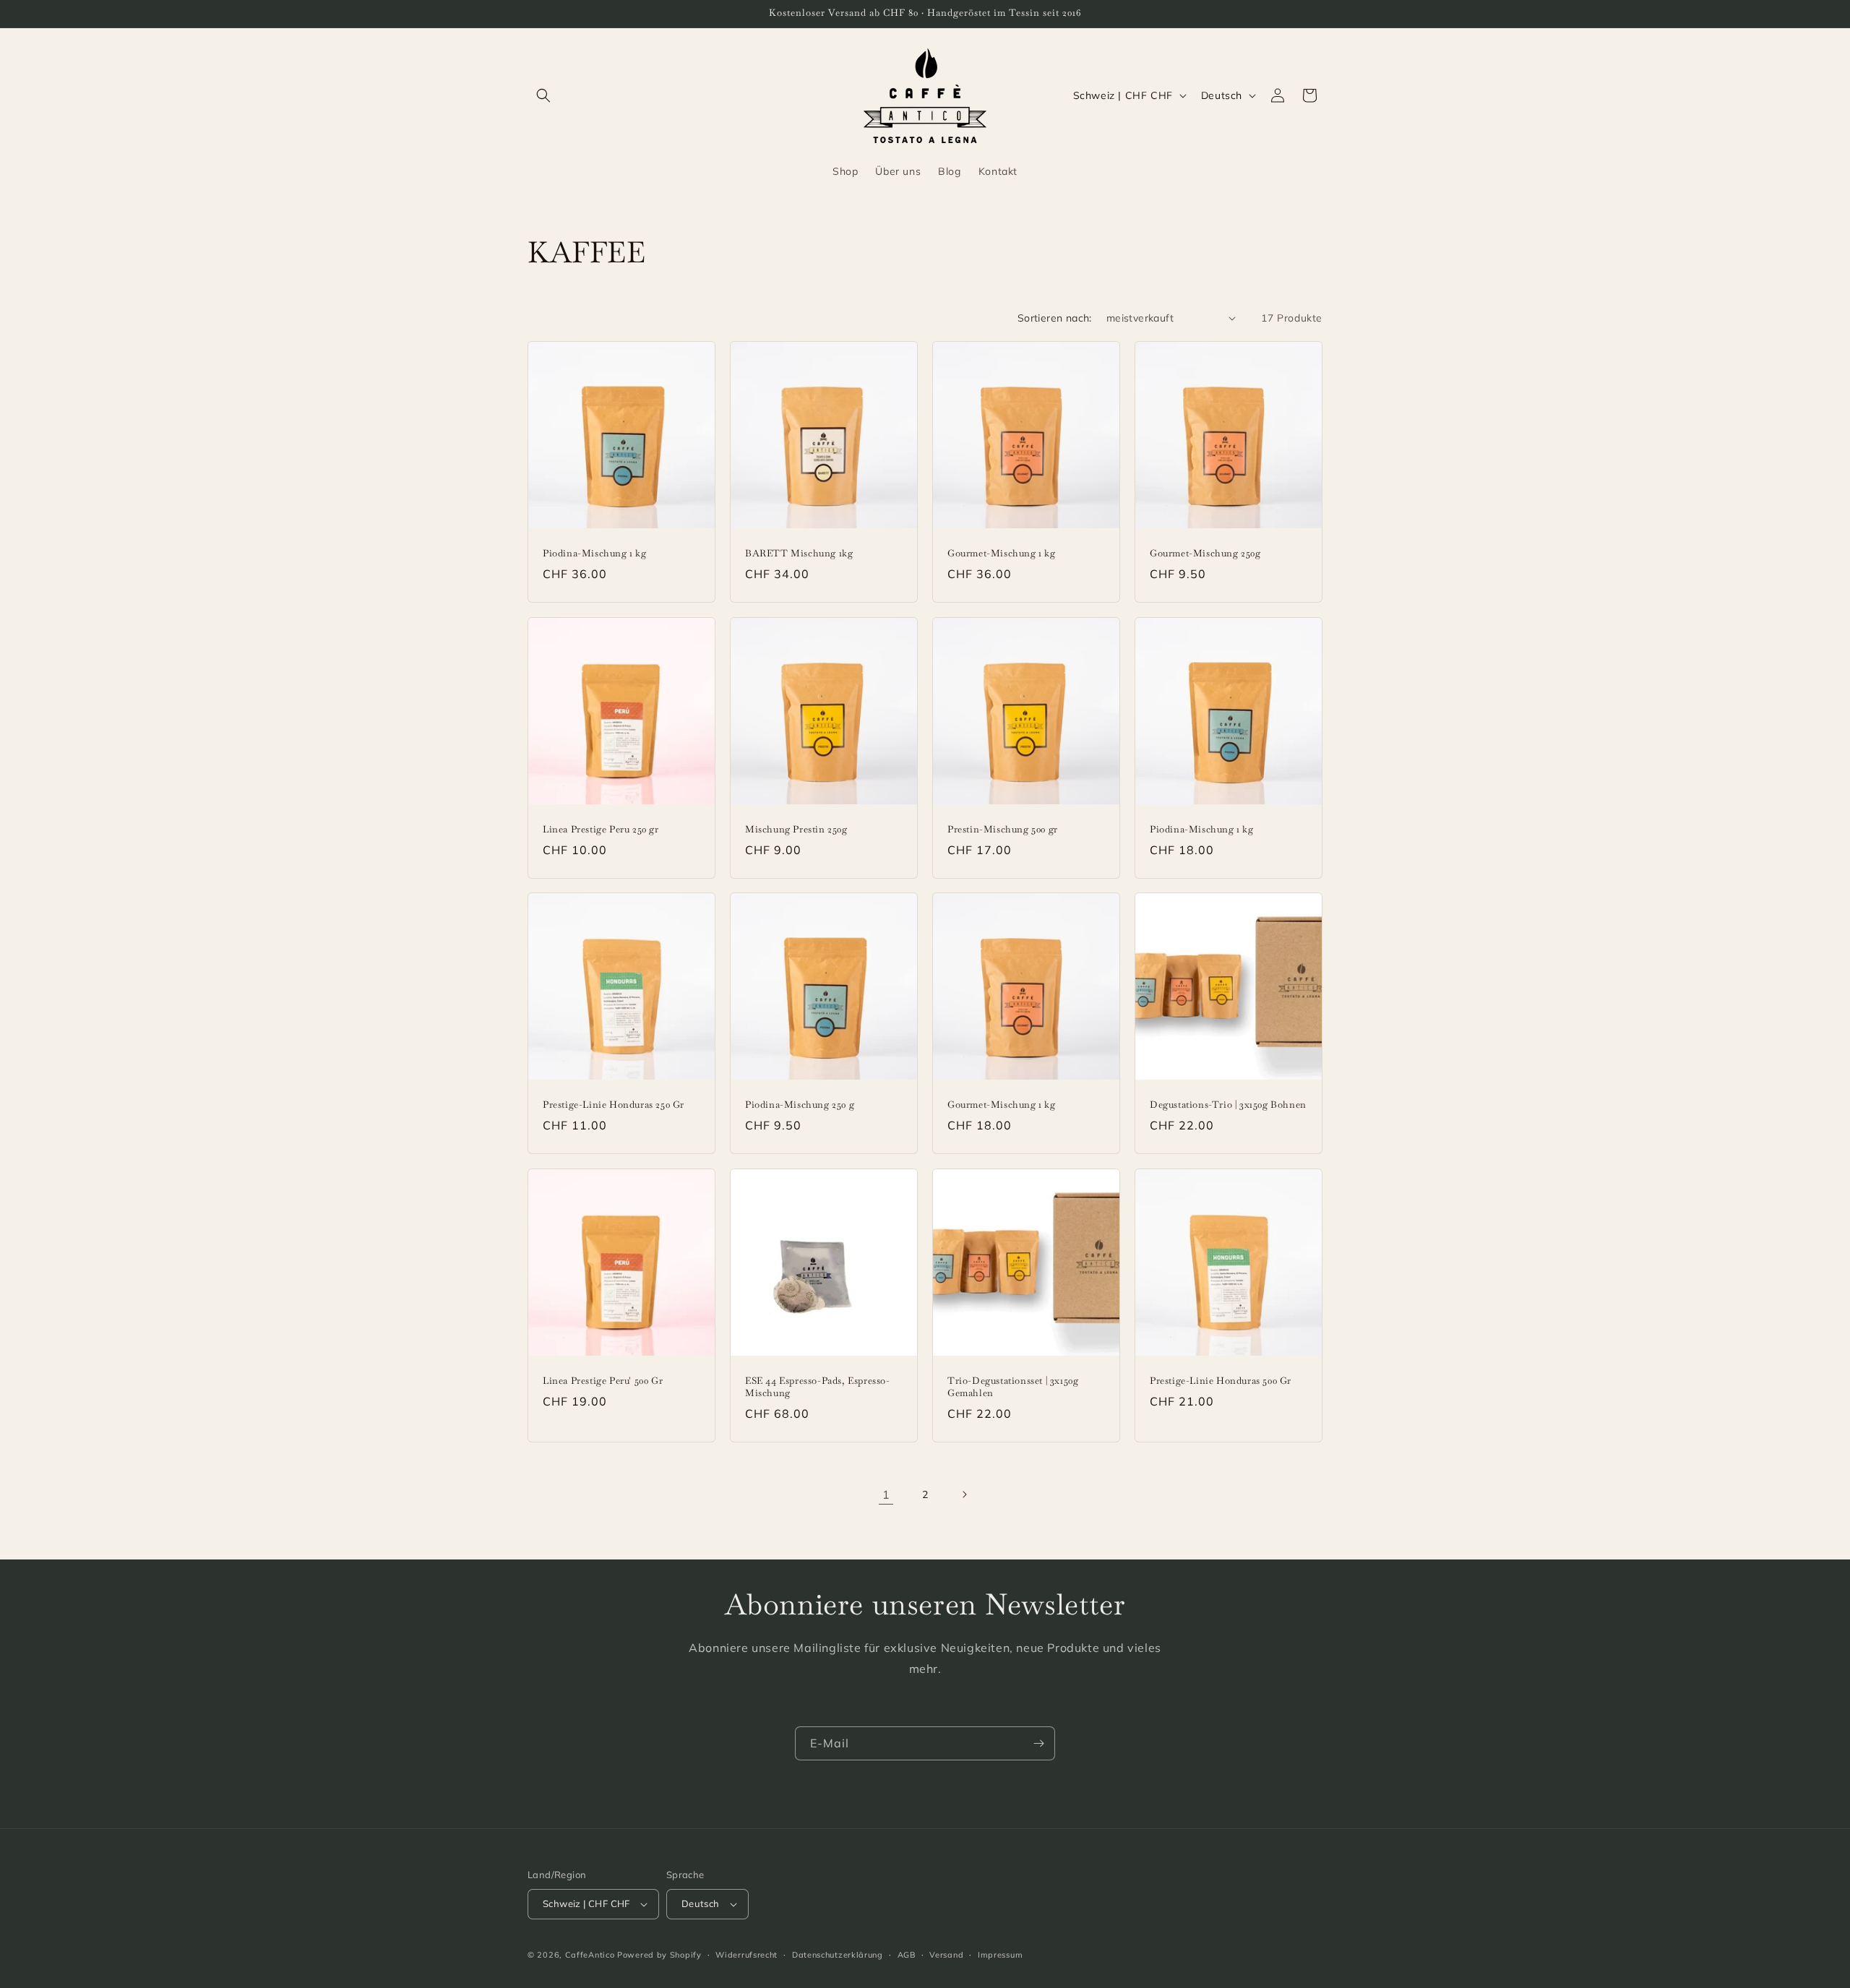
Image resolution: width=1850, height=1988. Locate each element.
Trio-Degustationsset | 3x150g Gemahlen (1013, 1387)
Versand (946, 1955)
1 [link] (886, 1494)
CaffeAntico (591, 1955)
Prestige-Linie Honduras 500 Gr (1221, 1381)
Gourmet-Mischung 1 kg (1002, 554)
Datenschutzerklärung (838, 1955)
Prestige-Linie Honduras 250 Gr (614, 1105)
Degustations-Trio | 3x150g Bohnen (1228, 1105)
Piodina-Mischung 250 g (800, 1105)
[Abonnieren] (1038, 1743)
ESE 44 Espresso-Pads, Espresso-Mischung (818, 1387)
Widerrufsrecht (747, 1955)
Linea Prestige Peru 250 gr (601, 830)
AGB (907, 1955)
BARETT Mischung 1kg (799, 554)
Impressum (1000, 1955)
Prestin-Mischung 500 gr (1003, 830)
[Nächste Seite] (964, 1494)
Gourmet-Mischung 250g (1205, 554)
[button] (543, 95)
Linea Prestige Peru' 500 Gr (603, 1381)
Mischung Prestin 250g (796, 830)
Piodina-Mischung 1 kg (595, 554)
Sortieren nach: (1055, 318)
